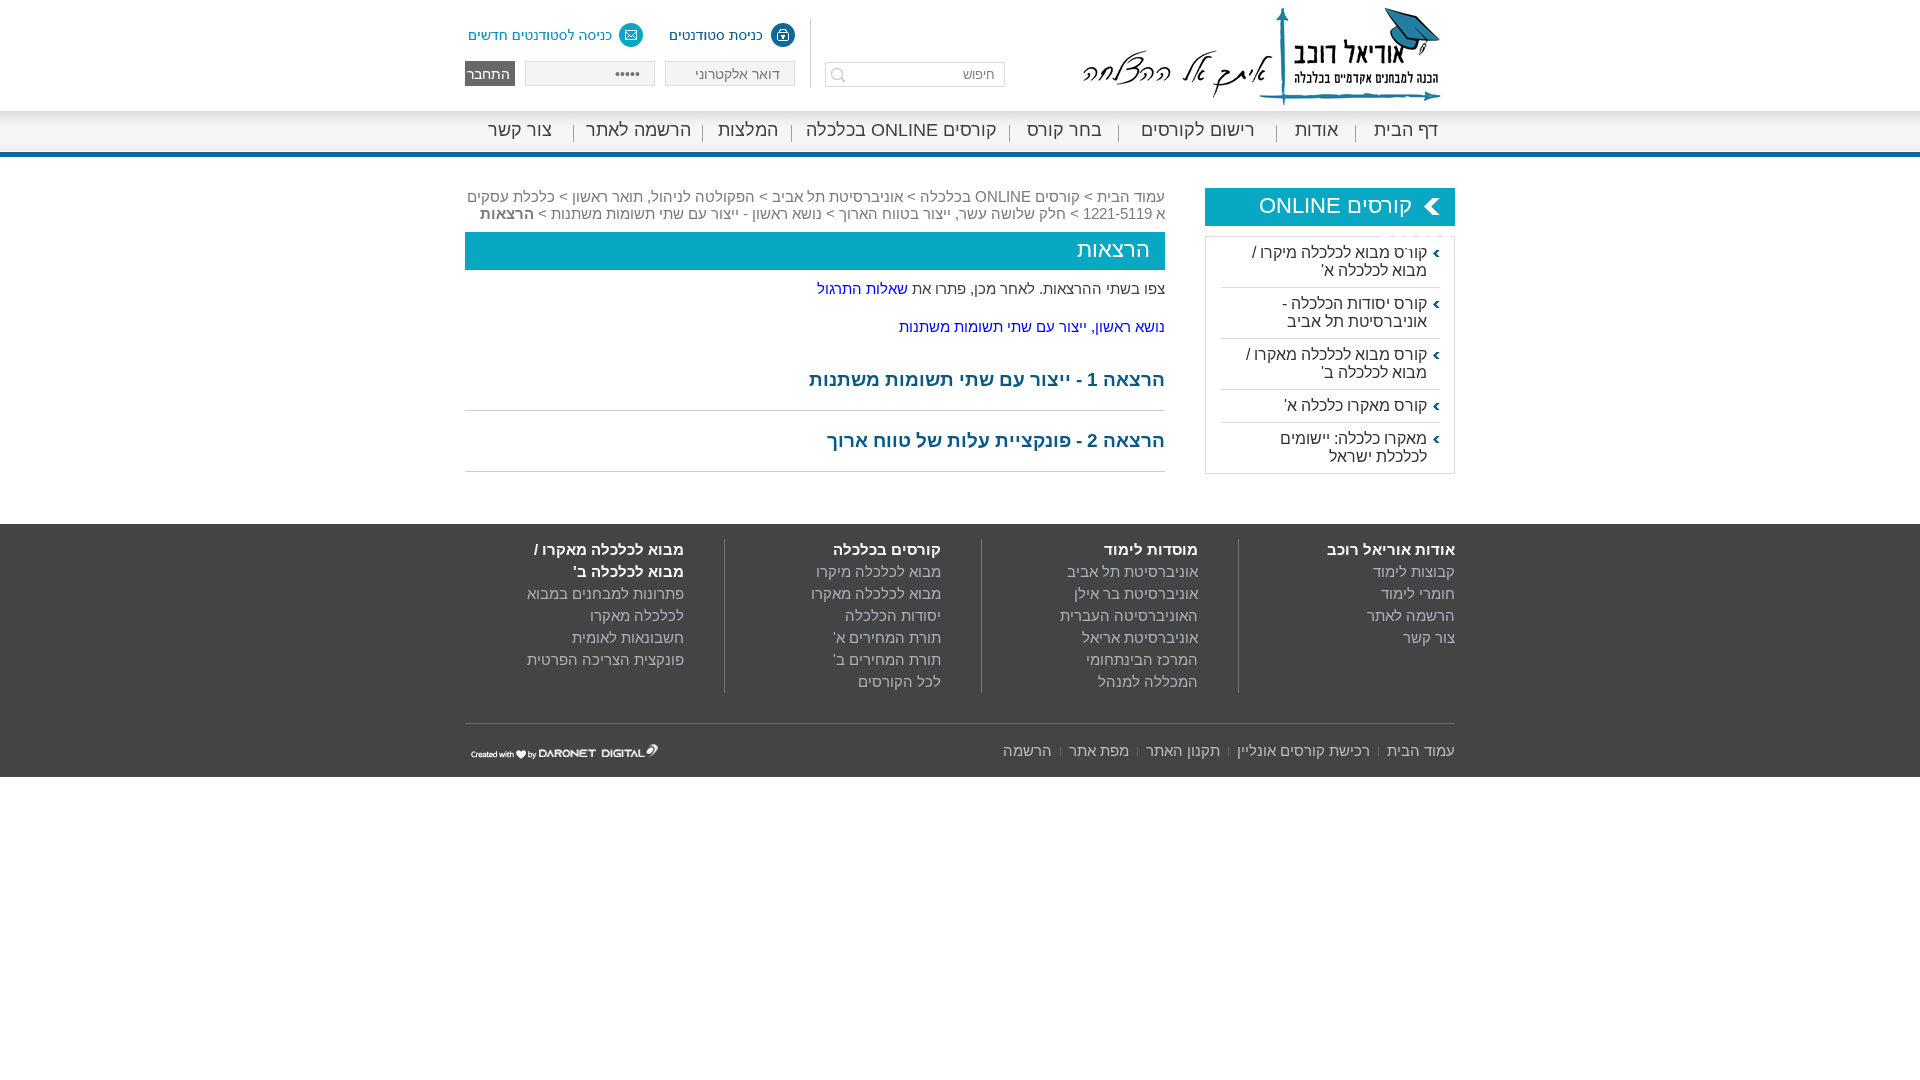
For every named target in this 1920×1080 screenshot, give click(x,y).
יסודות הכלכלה (893, 615)
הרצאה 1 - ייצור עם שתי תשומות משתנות (987, 379)
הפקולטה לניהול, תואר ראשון (663, 196)
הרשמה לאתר (638, 130)
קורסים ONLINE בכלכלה (901, 130)
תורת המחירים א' (887, 637)
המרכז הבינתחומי (1142, 659)
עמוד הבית (1131, 196)
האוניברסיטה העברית (1129, 615)
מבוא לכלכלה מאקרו (876, 593)
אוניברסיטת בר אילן (1136, 593)
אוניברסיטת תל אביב (837, 196)
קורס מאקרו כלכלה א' (1355, 405)
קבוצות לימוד (1414, 571)
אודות (1316, 130)
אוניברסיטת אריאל (1140, 637)
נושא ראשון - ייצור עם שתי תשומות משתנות (686, 213)
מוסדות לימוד (1151, 549)
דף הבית (1406, 130)
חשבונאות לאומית (628, 637)
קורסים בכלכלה (887, 549)
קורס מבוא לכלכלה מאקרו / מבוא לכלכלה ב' (1336, 363)
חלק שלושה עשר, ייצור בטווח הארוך (952, 213)
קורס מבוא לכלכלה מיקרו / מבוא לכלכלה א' (1339, 261)
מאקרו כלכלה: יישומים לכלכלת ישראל (1353, 447)
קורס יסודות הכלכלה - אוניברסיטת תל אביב (1354, 312)
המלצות (748, 130)
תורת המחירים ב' (887, 659)
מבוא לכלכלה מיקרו (878, 571)
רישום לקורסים (1198, 130)
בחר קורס (1064, 130)
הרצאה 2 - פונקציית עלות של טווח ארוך (996, 440)
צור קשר (520, 130)
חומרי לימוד (1418, 593)
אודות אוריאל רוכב (1391, 549)
